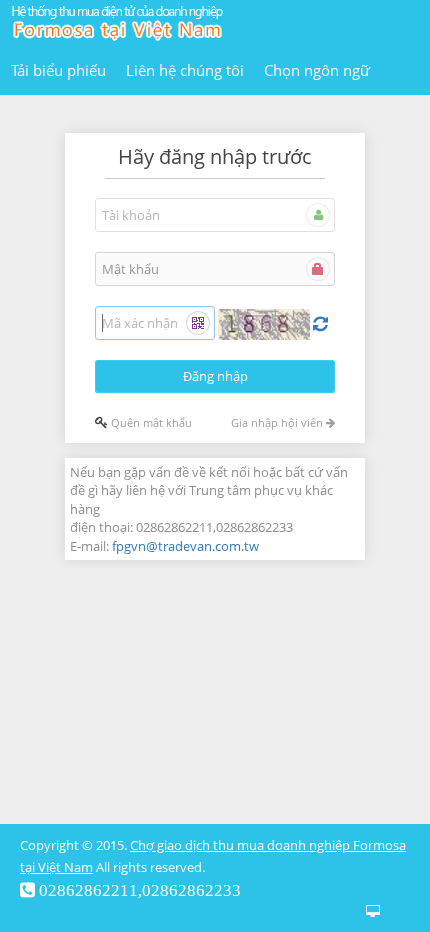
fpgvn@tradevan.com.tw (185, 546)
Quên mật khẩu (151, 422)
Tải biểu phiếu (58, 70)
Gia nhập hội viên (278, 422)
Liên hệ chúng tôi (185, 70)
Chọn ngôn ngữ (317, 70)
